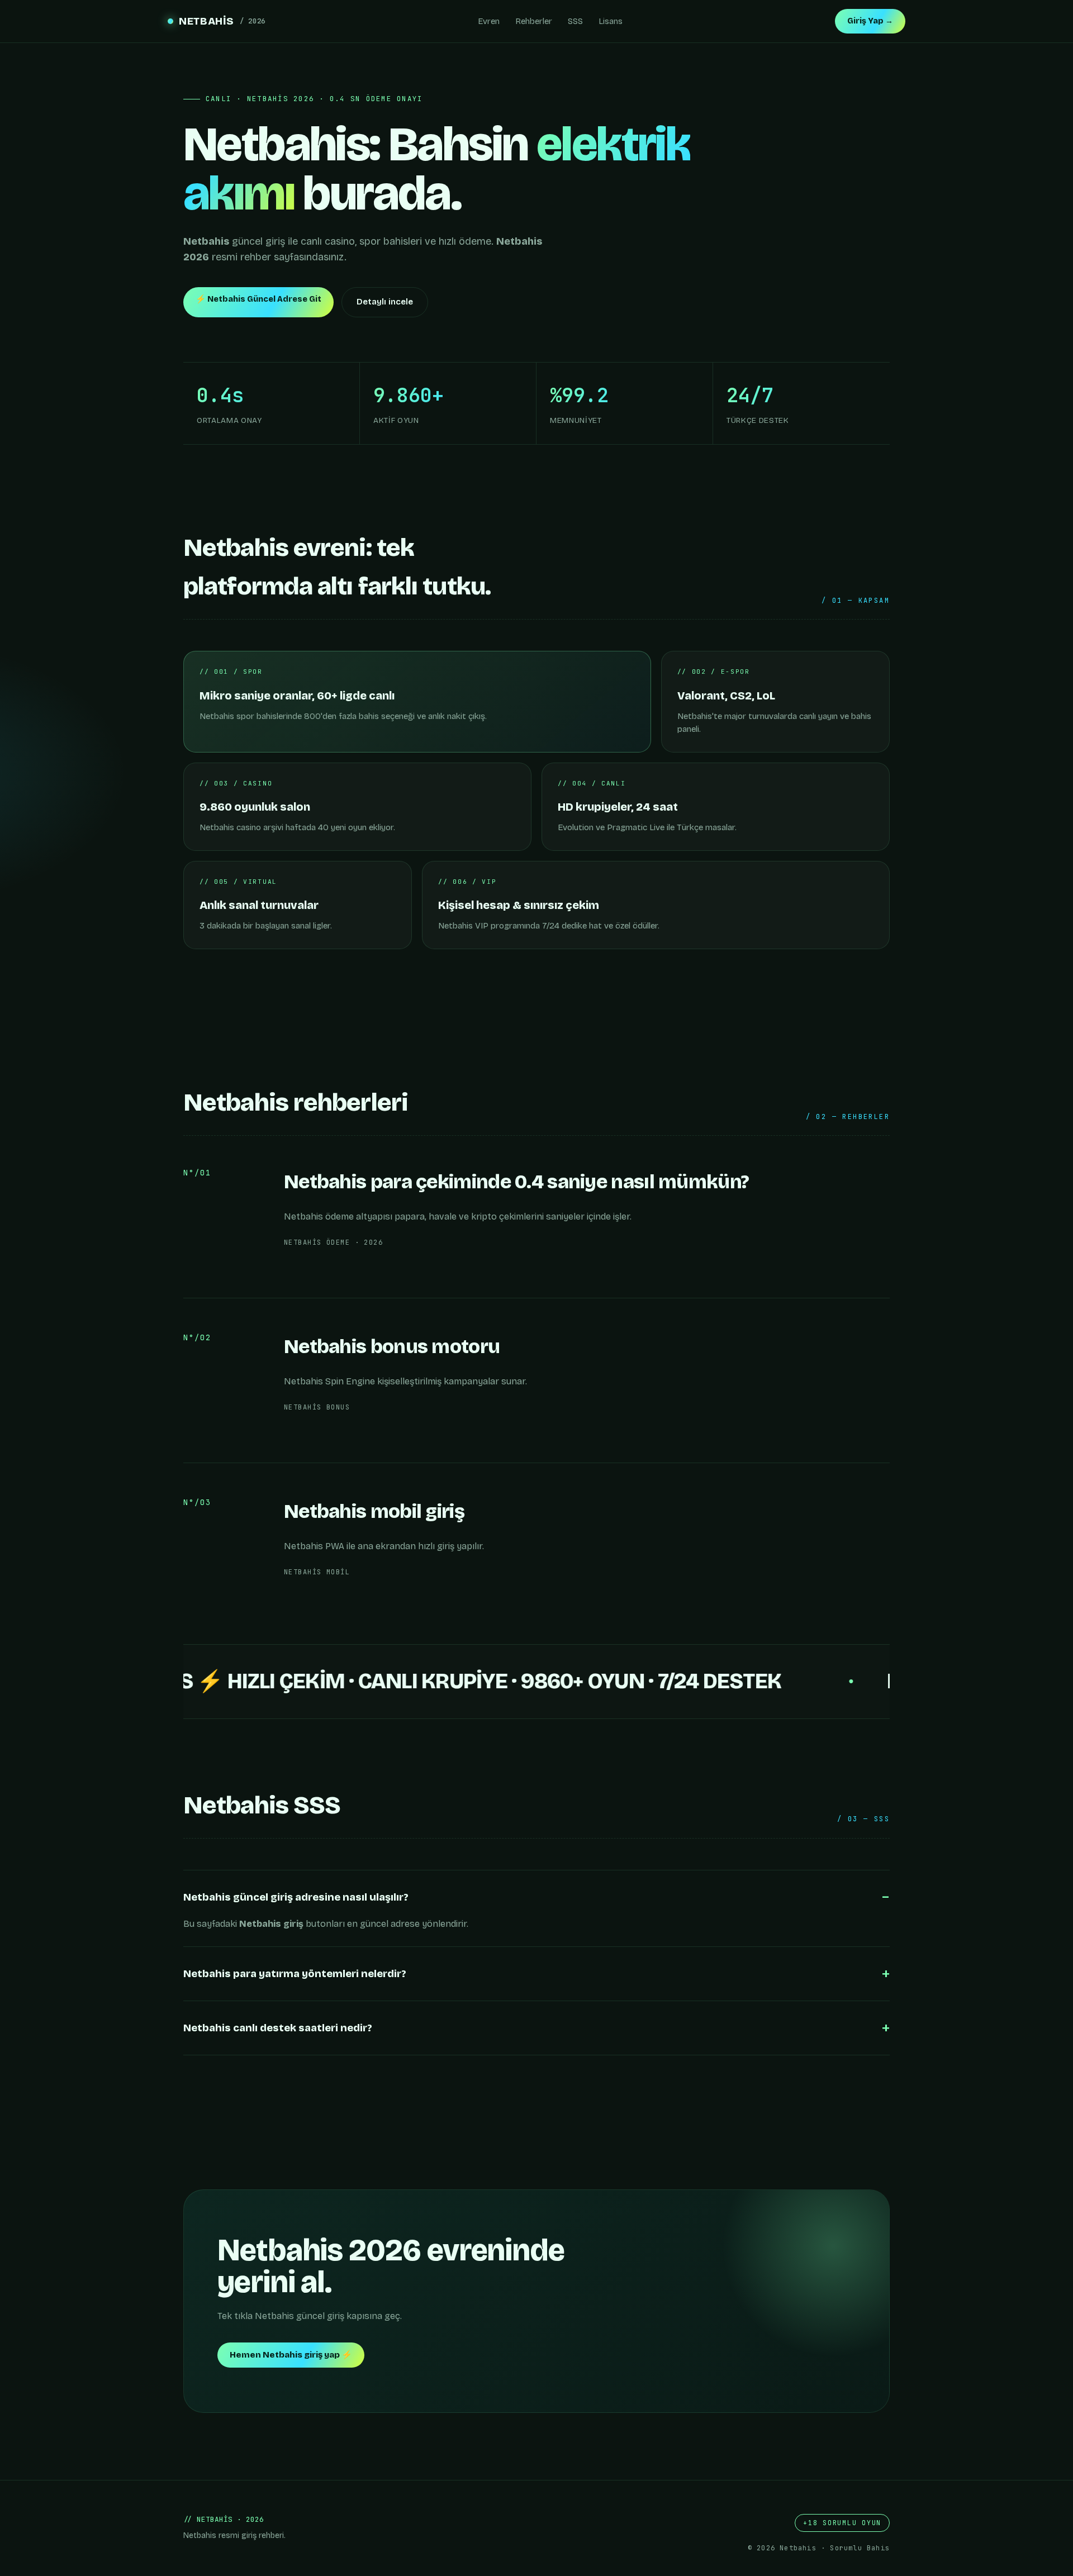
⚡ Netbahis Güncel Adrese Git (258, 299)
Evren (489, 21)
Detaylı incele (385, 302)
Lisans (611, 21)
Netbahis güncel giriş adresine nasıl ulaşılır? (296, 1897)
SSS (575, 21)
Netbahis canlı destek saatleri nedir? (278, 2028)
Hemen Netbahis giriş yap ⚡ (291, 2355)
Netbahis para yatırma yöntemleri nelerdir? (295, 1974)
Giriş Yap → (870, 21)
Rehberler (534, 21)
